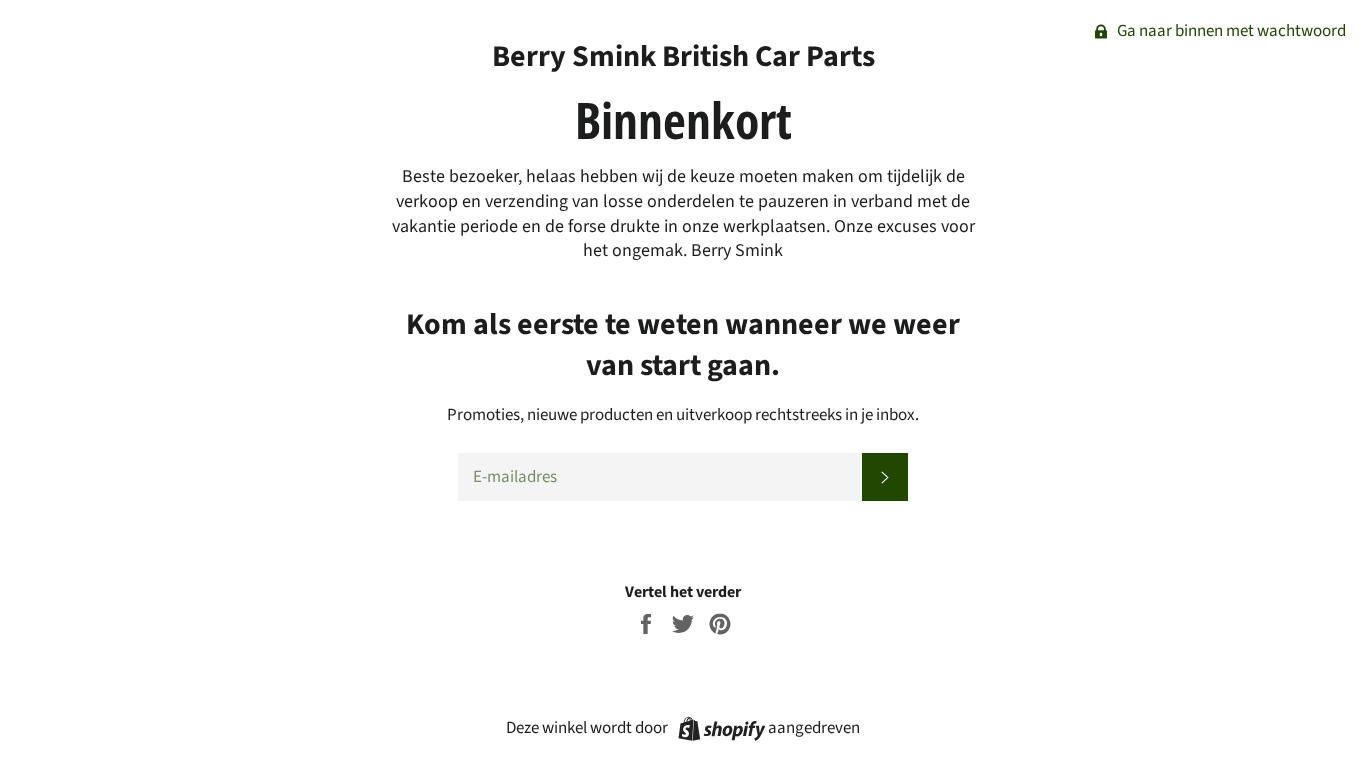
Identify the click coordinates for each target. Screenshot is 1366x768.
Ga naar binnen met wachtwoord (1230, 31)
